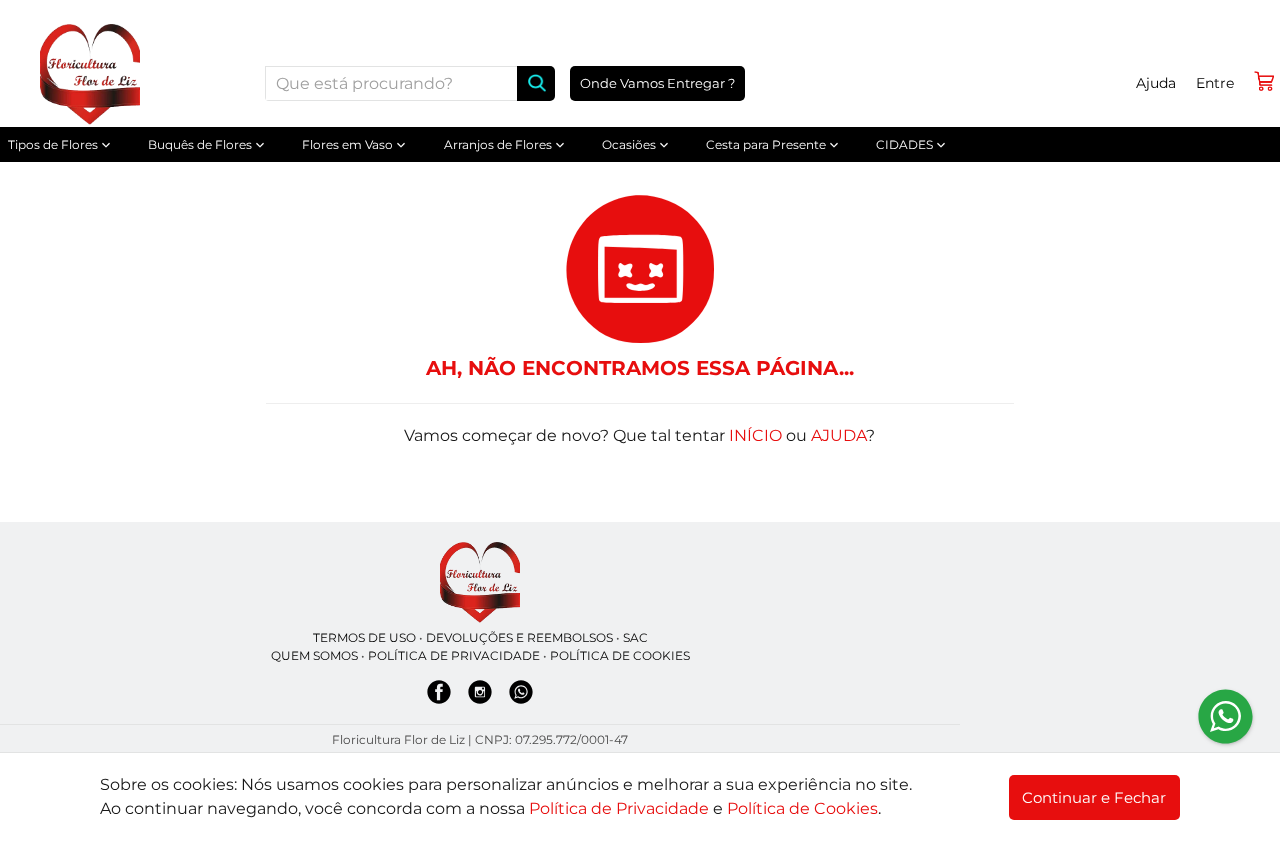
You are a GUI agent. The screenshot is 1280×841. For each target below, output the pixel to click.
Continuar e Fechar (1094, 797)
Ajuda (1156, 83)
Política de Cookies (802, 808)
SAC (635, 637)
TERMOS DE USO (364, 637)
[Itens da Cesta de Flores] (1264, 81)
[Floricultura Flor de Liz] (480, 582)
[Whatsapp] (521, 696)
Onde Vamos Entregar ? (657, 83)
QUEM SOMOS (314, 655)
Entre (1215, 83)
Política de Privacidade (619, 808)
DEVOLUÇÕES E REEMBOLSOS (519, 637)
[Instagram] (480, 696)
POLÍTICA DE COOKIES (620, 655)
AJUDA (838, 435)
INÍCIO (755, 435)
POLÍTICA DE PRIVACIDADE (454, 655)
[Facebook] (439, 696)
